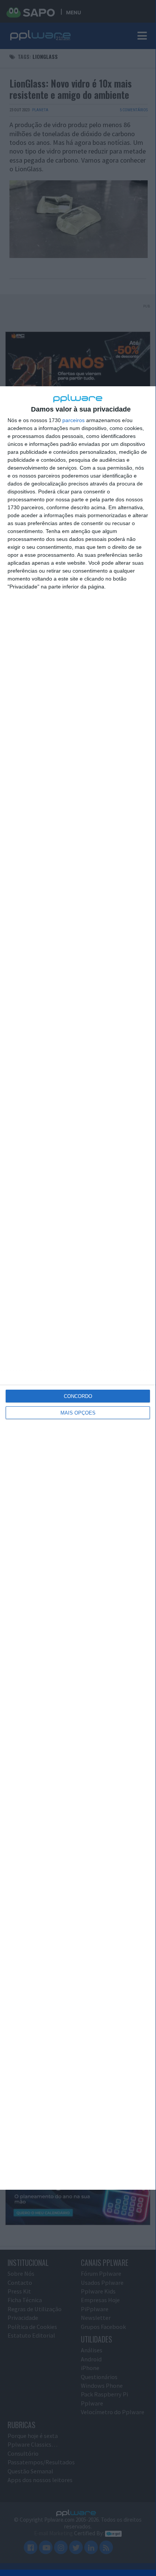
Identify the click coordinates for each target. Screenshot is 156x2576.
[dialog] (78, 1288)
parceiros (73, 420)
